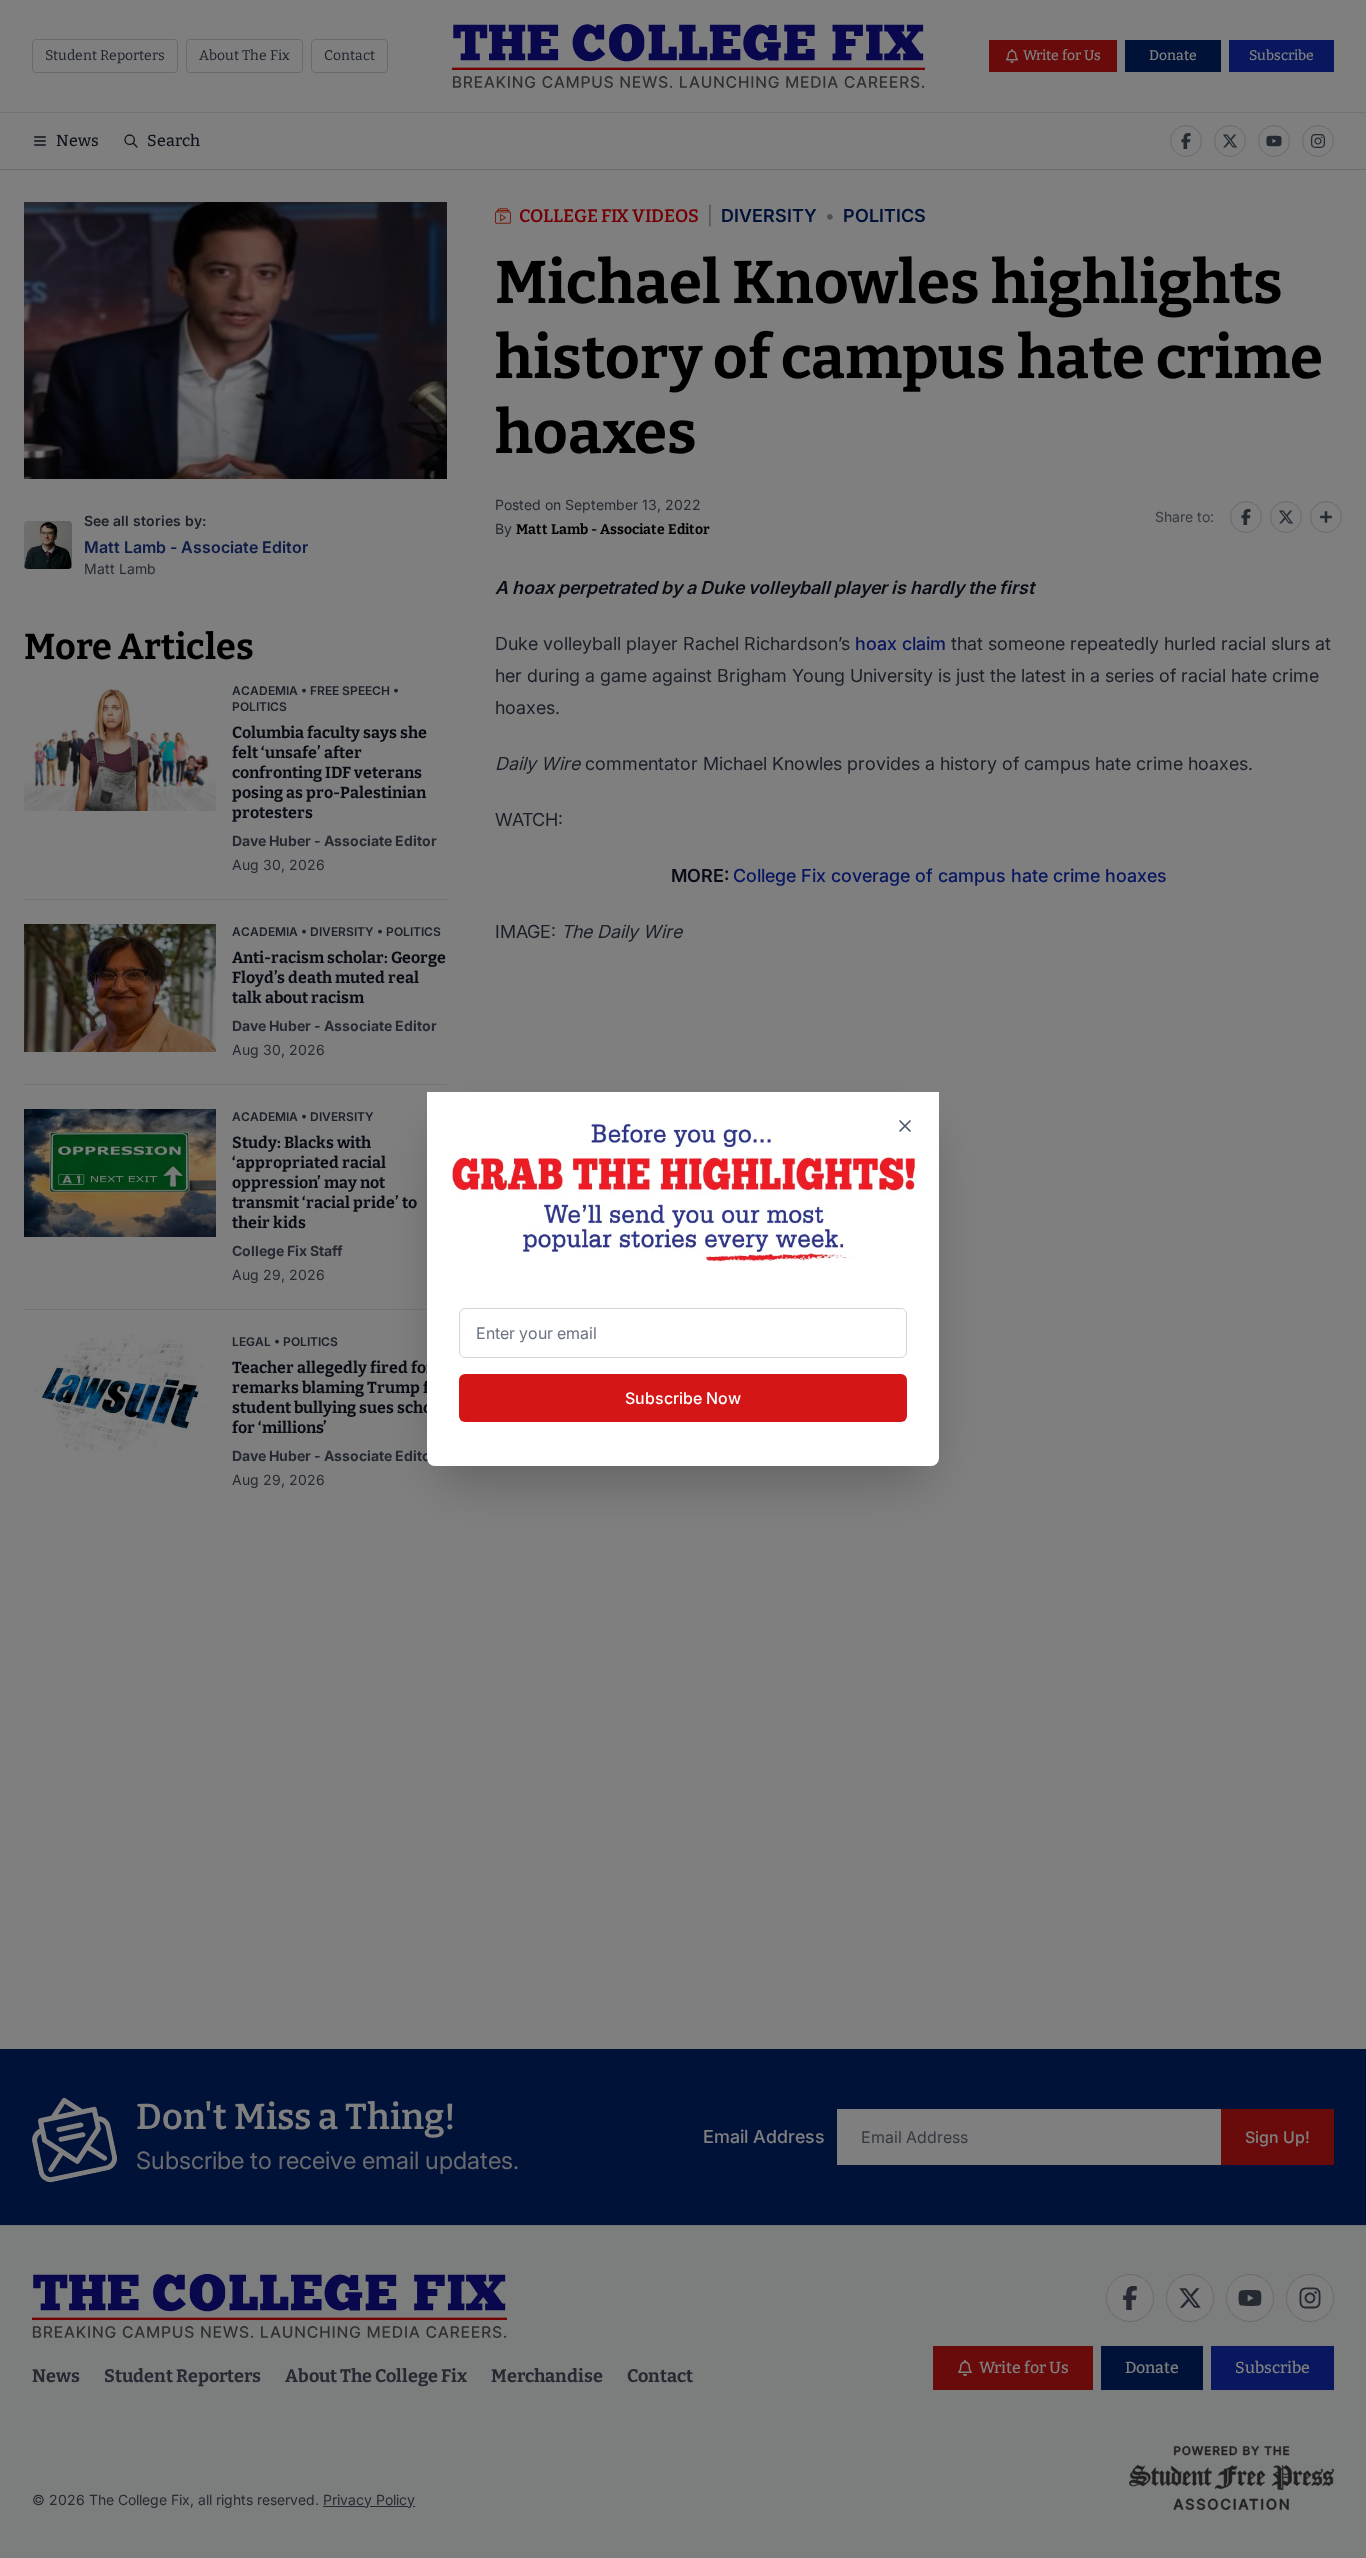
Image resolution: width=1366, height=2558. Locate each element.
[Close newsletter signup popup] (905, 1126)
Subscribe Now (683, 1398)
